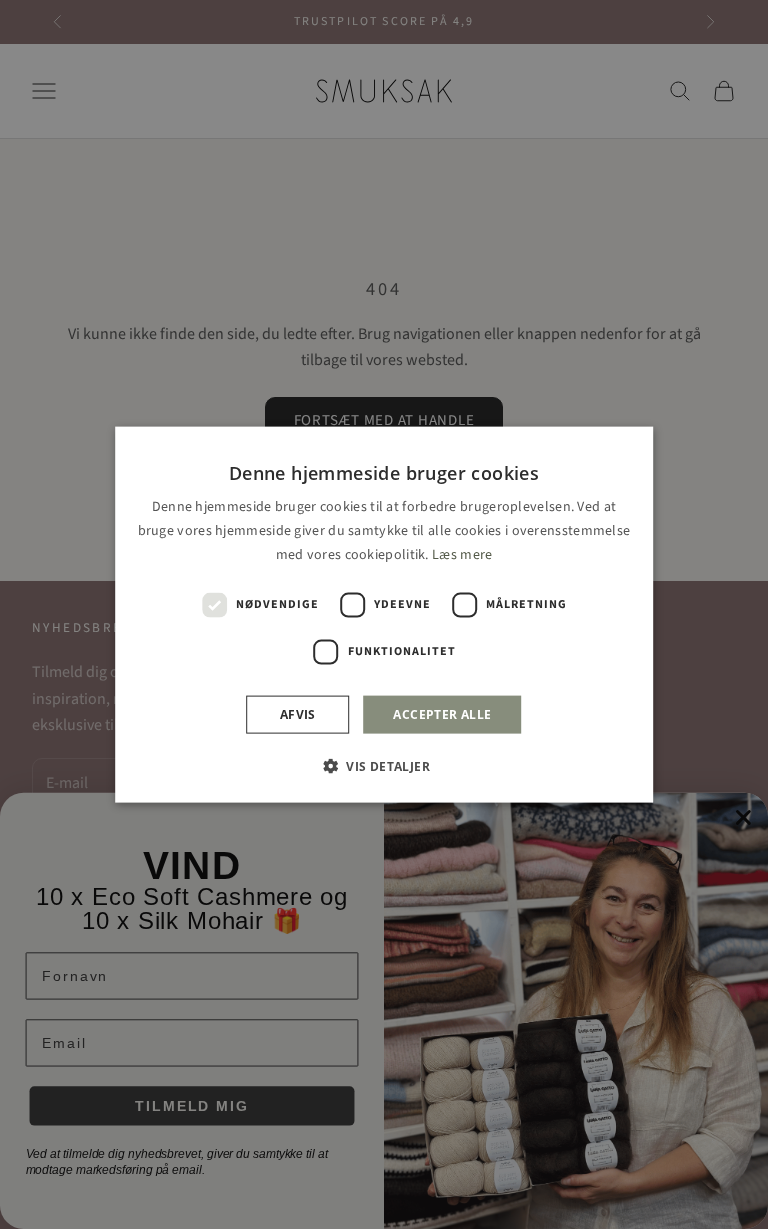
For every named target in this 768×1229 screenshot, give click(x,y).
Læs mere (462, 555)
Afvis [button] (298, 714)
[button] (384, 766)
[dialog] (384, 614)
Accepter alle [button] (442, 714)
